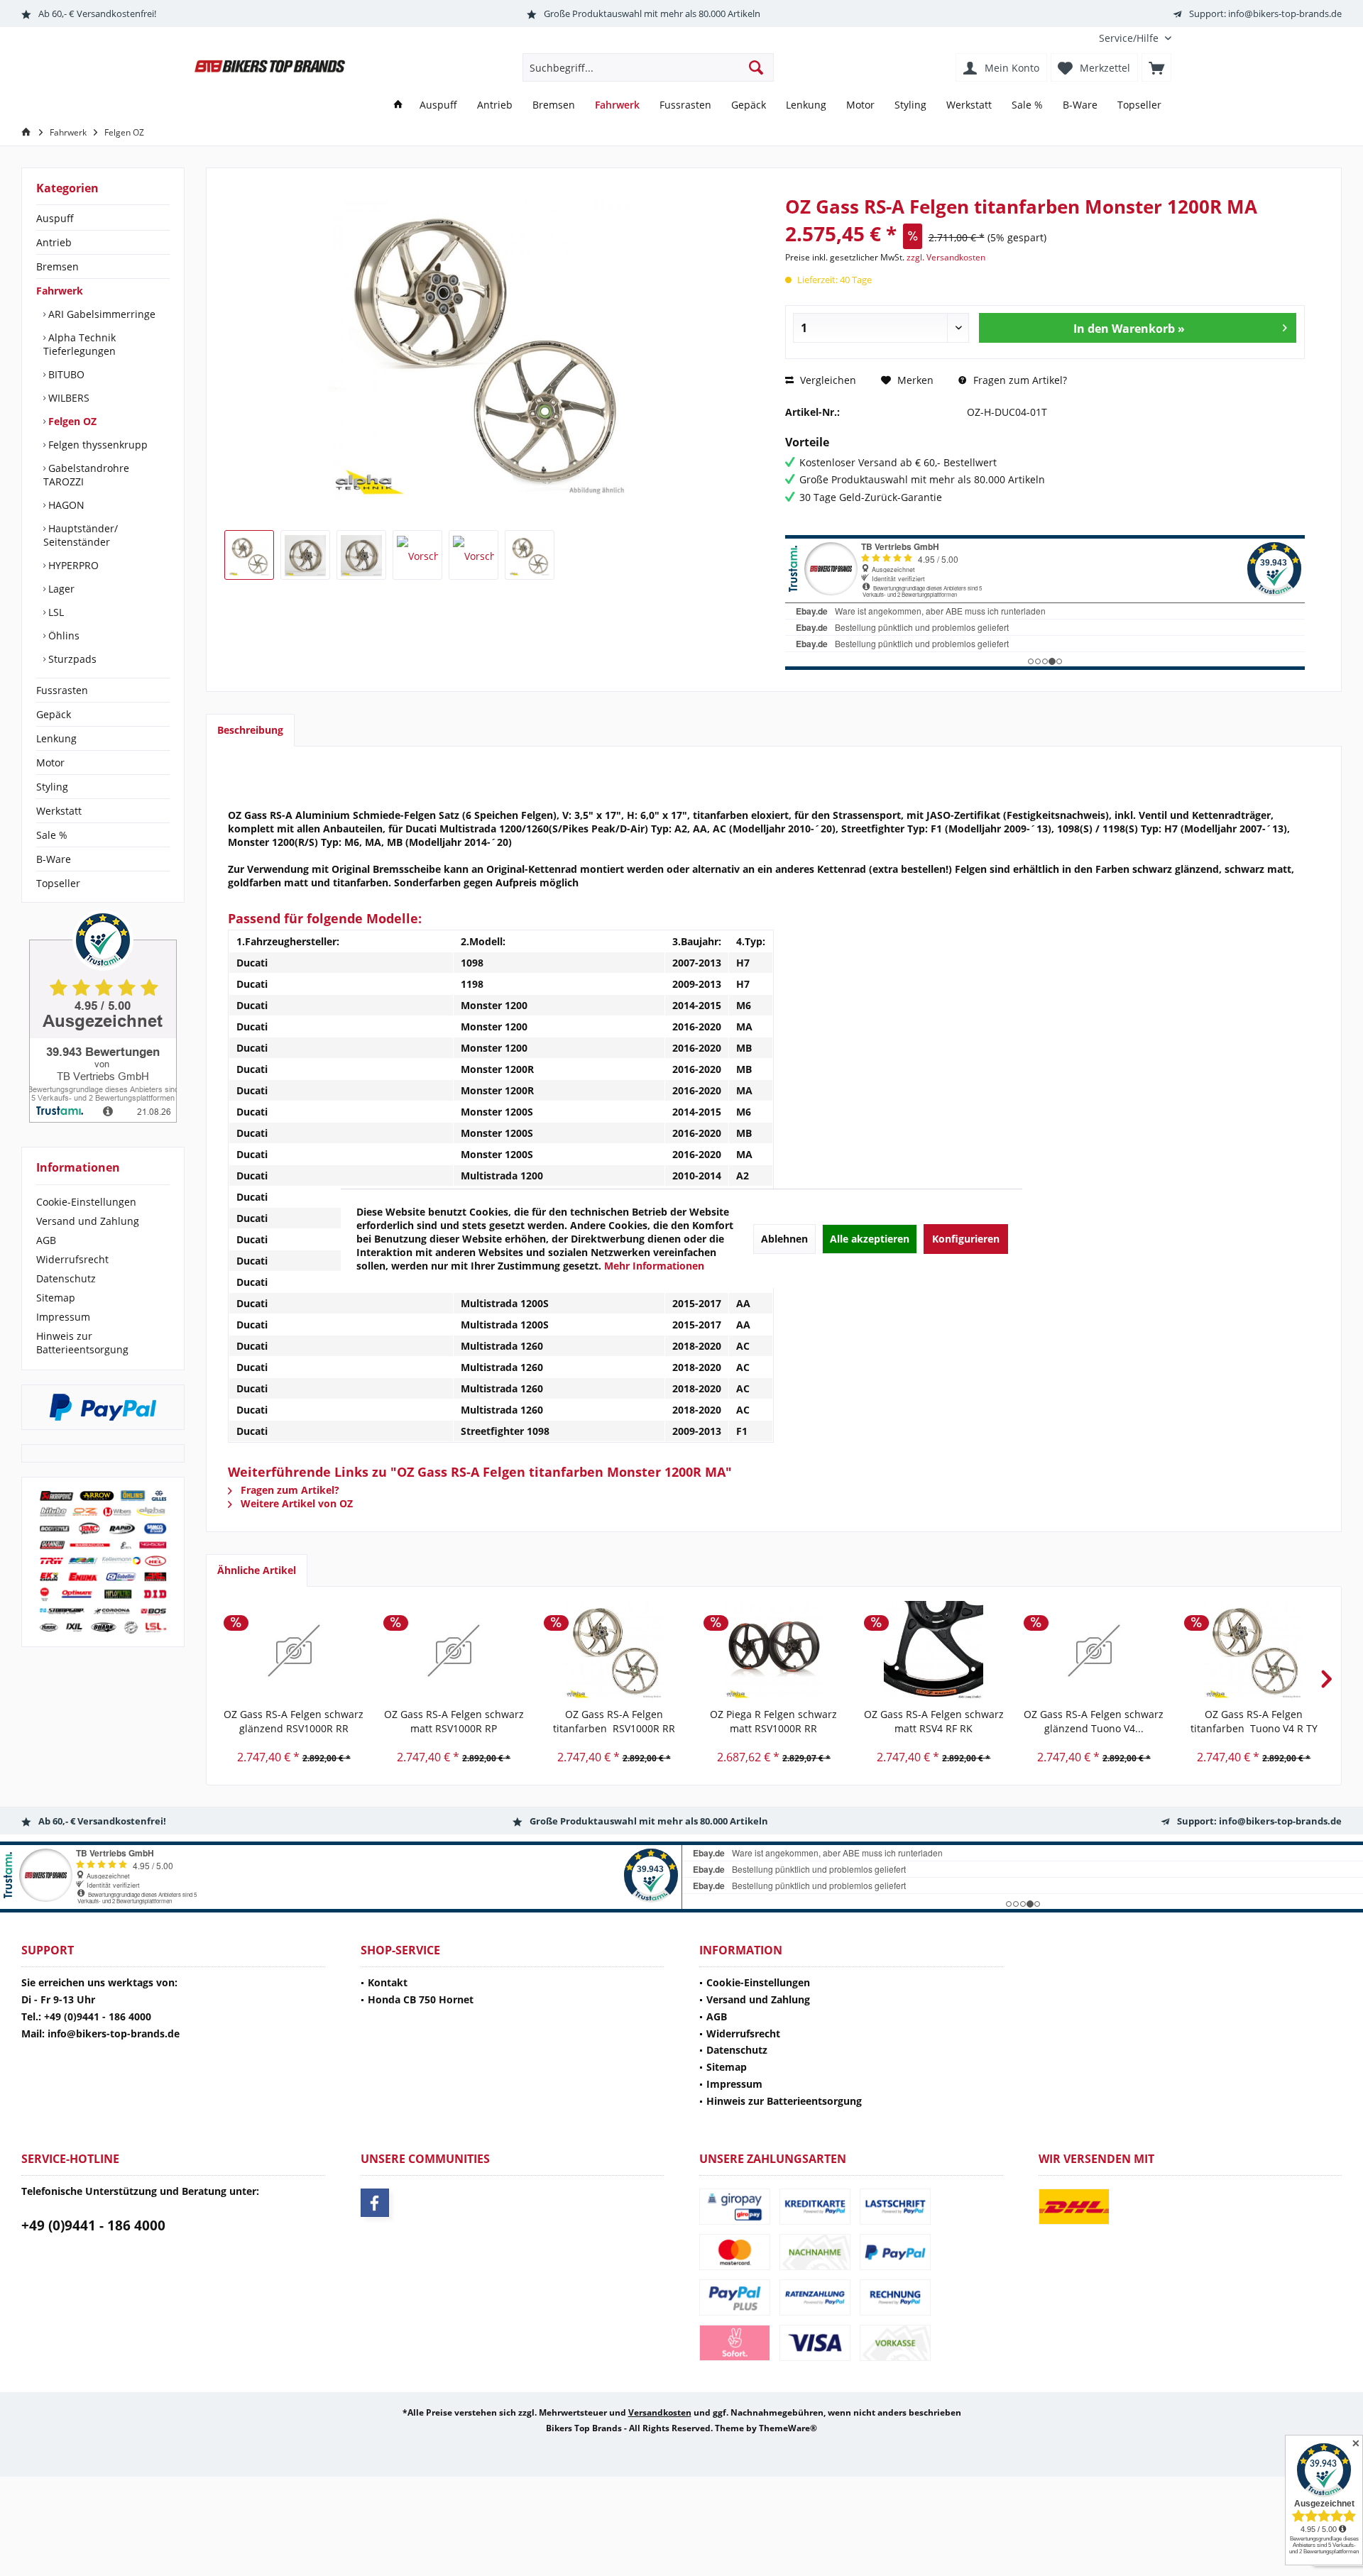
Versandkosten (660, 2412)
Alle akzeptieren (870, 1239)
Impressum (63, 1317)
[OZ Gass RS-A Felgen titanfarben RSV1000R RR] (614, 1651)
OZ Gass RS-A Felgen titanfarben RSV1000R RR (614, 1721)
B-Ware (54, 859)
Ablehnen (784, 1239)
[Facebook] (375, 2203)
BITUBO (65, 374)
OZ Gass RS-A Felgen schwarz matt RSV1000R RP (454, 1721)
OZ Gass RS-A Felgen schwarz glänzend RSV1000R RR (294, 1721)
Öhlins (62, 635)
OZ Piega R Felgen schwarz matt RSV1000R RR (773, 1721)
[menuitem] (1130, 38)
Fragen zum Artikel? (1019, 380)
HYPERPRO (72, 565)
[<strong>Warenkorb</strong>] (1156, 67)
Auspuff (55, 218)
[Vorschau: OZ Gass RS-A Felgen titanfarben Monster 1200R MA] (249, 555)
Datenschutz (66, 1278)
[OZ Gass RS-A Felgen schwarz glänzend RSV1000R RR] (294, 1651)
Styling (52, 787)
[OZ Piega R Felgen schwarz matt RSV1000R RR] (773, 1651)
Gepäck (54, 714)
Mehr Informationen (654, 1266)
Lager (60, 589)
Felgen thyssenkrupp (97, 445)
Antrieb (54, 242)
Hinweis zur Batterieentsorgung (82, 1343)
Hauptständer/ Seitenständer (81, 535)
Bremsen (58, 266)
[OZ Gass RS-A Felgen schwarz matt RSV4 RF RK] (934, 1651)
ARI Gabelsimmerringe (100, 314)
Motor (50, 763)
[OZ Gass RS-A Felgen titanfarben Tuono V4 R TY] (1254, 1651)
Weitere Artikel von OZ (295, 1503)
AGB (46, 1240)
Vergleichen (827, 380)
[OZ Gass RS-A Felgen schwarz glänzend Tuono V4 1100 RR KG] (1094, 1651)
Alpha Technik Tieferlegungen (80, 344)
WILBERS (67, 398)
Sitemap (56, 1298)
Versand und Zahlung (88, 1221)
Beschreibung (250, 730)
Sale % (52, 835)
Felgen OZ (71, 421)
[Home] (398, 105)
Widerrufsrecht (72, 1259)
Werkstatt (59, 811)
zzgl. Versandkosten (946, 257)
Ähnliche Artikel (257, 1570)
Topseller (58, 883)
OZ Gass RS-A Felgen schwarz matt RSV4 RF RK (934, 1721)
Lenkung (56, 738)
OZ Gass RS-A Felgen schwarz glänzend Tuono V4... (1094, 1721)
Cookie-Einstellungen (86, 1202)
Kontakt (388, 1982)
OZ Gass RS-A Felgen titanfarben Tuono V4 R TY (1254, 1721)
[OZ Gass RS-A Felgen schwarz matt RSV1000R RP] (453, 1651)
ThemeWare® (788, 2428)
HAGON (65, 505)
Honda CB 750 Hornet (421, 1999)
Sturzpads (71, 659)
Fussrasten (62, 690)
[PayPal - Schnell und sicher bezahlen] (103, 1407)
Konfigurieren (966, 1239)
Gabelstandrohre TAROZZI (86, 475)
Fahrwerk (60, 291)
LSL (55, 612)
